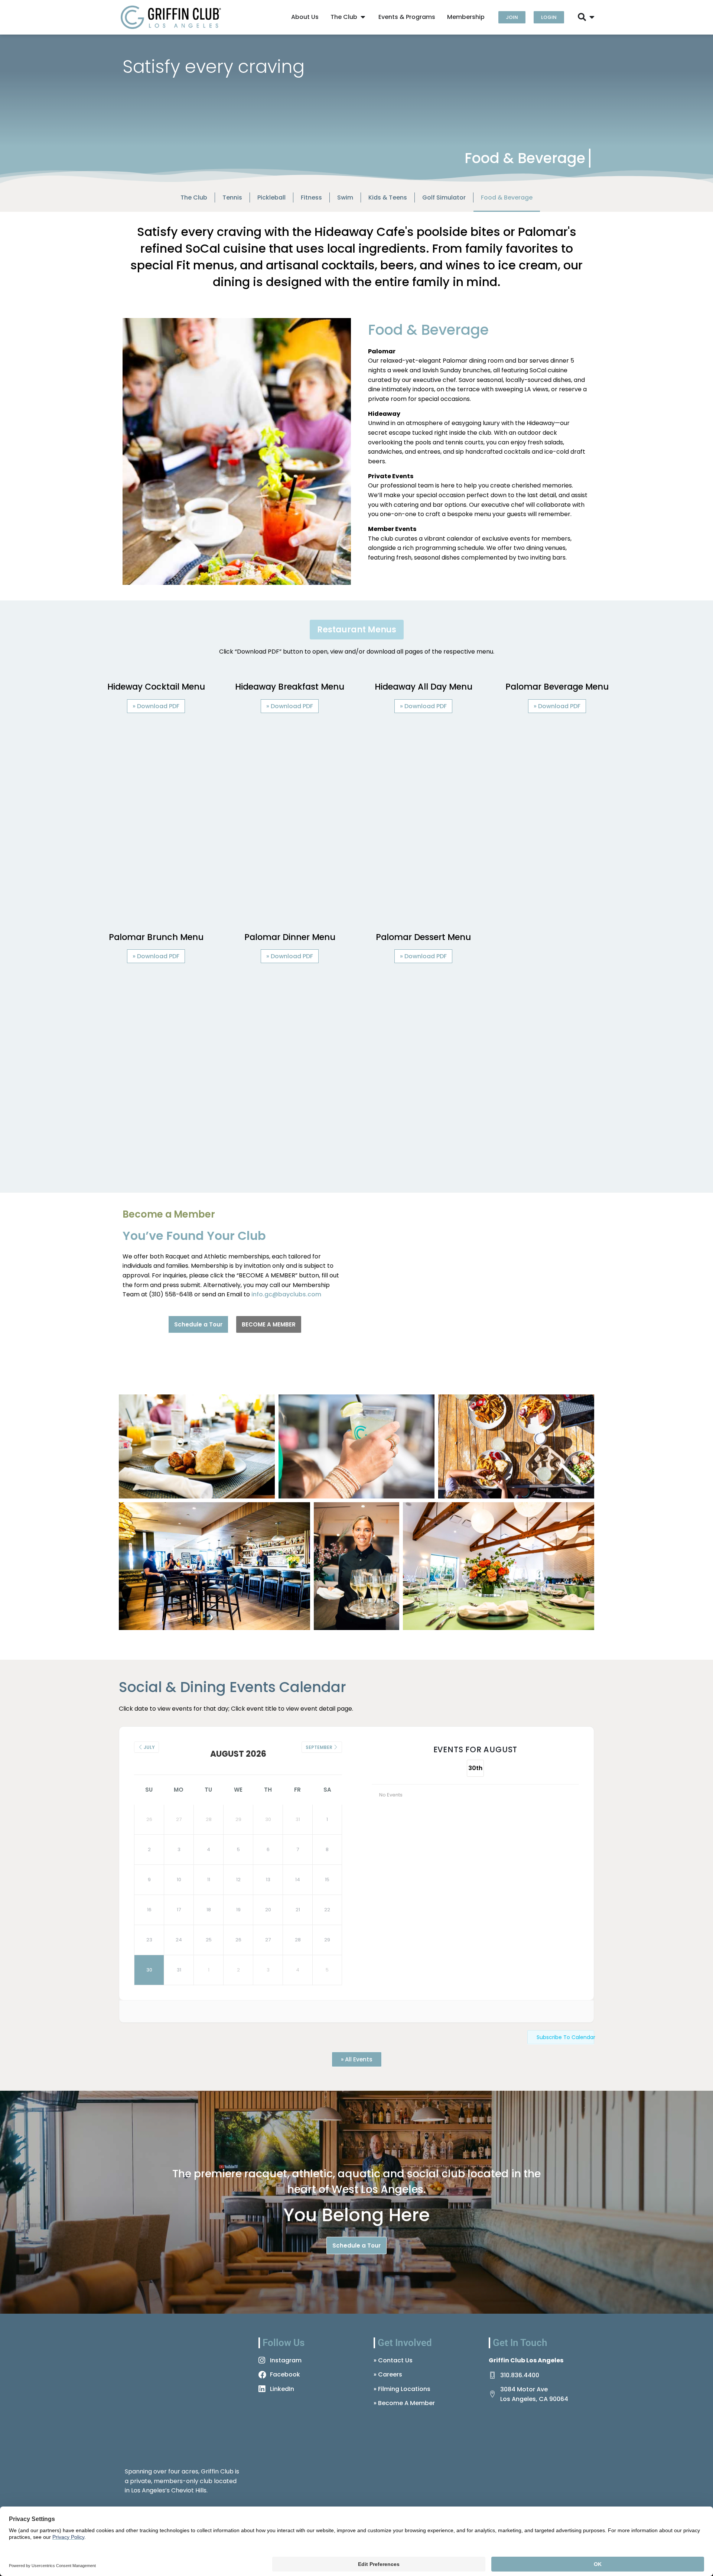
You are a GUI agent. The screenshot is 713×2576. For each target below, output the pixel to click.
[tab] (357, 630)
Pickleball (271, 197)
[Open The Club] (363, 17)
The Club (194, 197)
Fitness (311, 197)
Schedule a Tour (198, 1324)
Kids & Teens (388, 197)
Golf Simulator (444, 197)
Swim (345, 197)
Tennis (232, 197)
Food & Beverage (507, 197)
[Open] (592, 17)
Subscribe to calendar (565, 2037)
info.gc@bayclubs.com (286, 1294)
